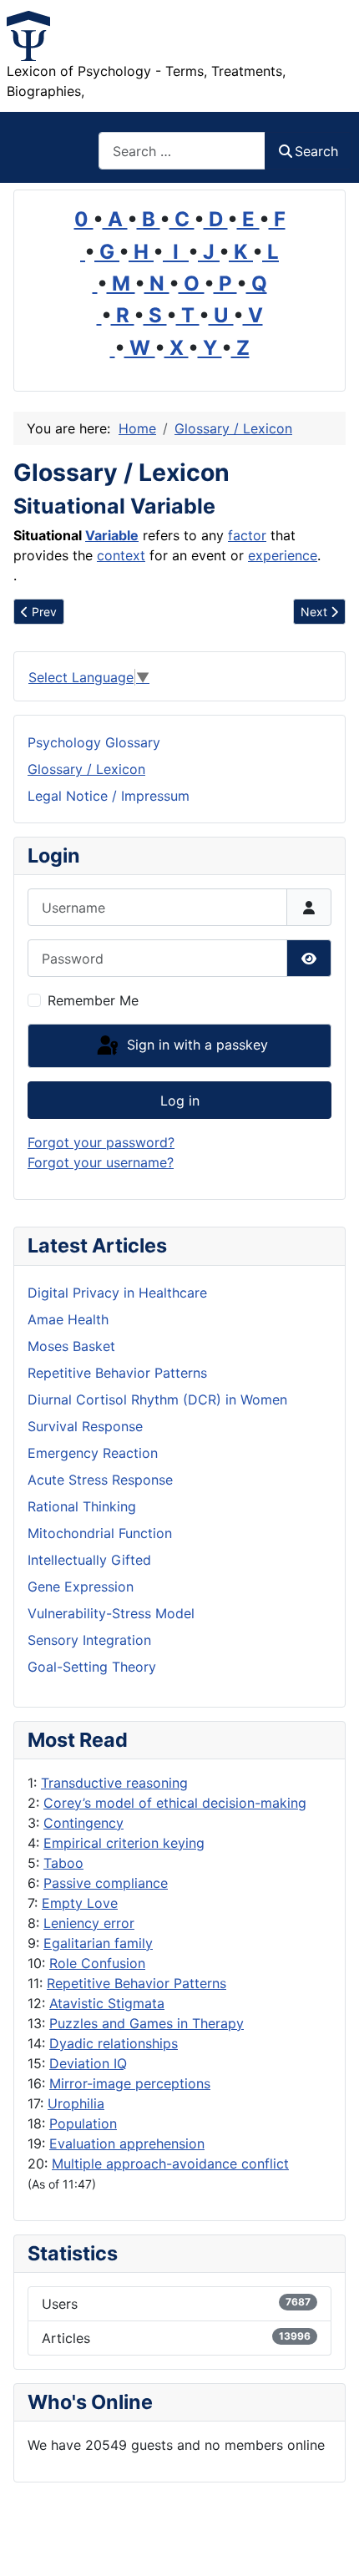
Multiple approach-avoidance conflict (170, 2164)
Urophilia (76, 2103)
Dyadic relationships (114, 2043)
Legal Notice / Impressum (109, 796)
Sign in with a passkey (195, 1045)
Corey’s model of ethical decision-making (175, 1803)
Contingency (83, 1823)
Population (83, 2123)
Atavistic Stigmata (107, 2003)
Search (316, 151)
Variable (112, 535)
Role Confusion (97, 1963)
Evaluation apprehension (127, 2143)
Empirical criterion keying (124, 1843)
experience (283, 555)
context (121, 555)
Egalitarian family (98, 1943)
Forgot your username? (101, 1162)
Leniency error (89, 1923)
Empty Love (80, 1903)
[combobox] (182, 151)
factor (247, 535)
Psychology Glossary (94, 742)
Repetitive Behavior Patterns (137, 1983)
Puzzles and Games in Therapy (147, 2023)
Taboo (63, 1863)
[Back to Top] (330, 2545)
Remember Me (93, 1000)
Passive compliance (106, 1883)
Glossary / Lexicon (86, 769)
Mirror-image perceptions (130, 2083)
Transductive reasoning (114, 1783)
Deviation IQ (88, 2063)
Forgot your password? (101, 1142)
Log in (180, 1101)
